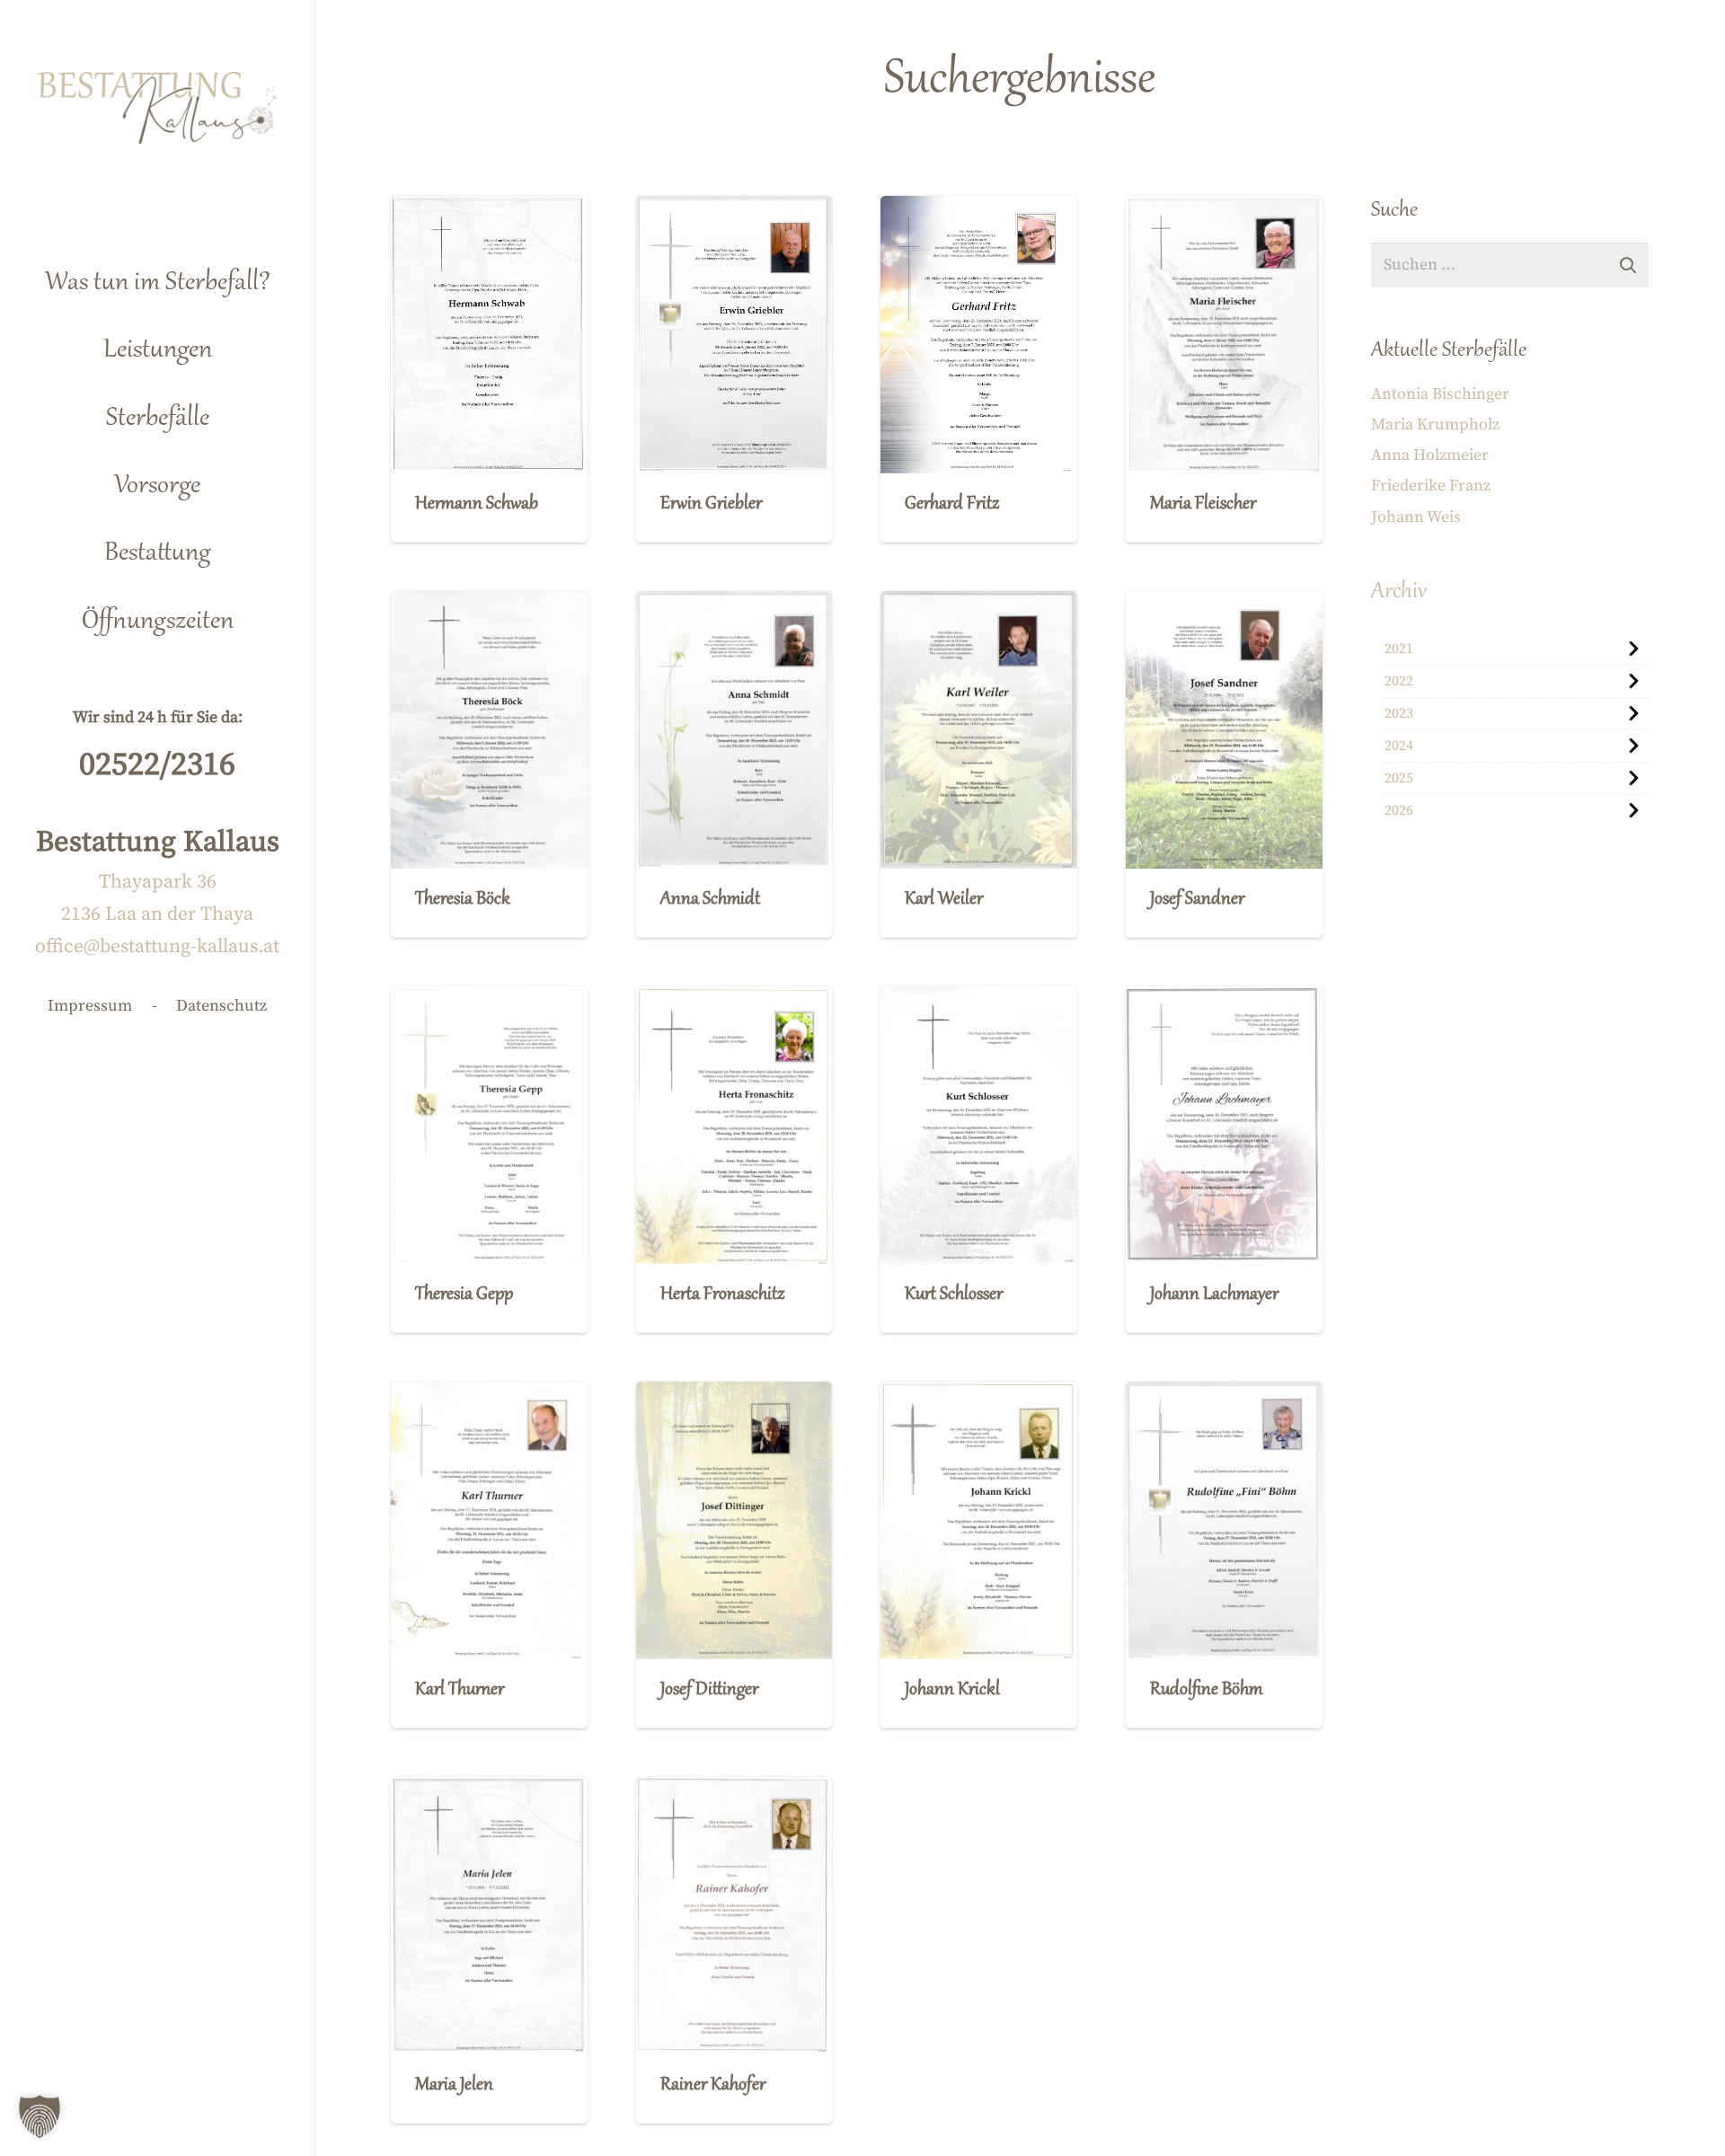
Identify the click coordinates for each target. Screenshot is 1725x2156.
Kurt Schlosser (954, 1295)
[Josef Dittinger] (734, 1520)
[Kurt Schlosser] (979, 1125)
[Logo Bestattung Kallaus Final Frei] (158, 108)
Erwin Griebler (711, 504)
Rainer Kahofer (713, 2085)
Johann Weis (1416, 517)
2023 (1399, 713)
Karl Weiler (944, 900)
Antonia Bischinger (1440, 394)
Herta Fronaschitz (722, 1295)
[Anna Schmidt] (734, 730)
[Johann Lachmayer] (1224, 1125)
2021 (1399, 649)
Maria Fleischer (1203, 504)
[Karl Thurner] (489, 1520)
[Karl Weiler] (979, 730)
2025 (1399, 778)
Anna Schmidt (710, 900)
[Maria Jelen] (489, 1916)
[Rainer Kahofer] (734, 1916)
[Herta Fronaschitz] (734, 1125)
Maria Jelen (454, 2085)
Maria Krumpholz (1435, 424)
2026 (1399, 810)
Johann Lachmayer (1214, 1295)
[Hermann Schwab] (489, 335)
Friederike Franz (1431, 486)
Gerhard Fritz (952, 504)
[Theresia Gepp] (489, 1125)
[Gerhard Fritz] (979, 335)
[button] (241, 343)
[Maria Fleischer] (1224, 335)
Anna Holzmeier (1430, 455)
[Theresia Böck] (489, 730)
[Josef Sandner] (1224, 730)
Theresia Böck (463, 900)
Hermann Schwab (477, 504)
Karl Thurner (460, 1690)
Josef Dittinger (709, 1690)
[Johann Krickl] (979, 1520)
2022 (1399, 681)
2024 (1399, 746)
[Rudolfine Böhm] (1224, 1520)
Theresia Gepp (464, 1295)
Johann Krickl (952, 1690)
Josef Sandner (1197, 900)
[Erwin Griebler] (734, 335)
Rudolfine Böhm (1206, 1690)
